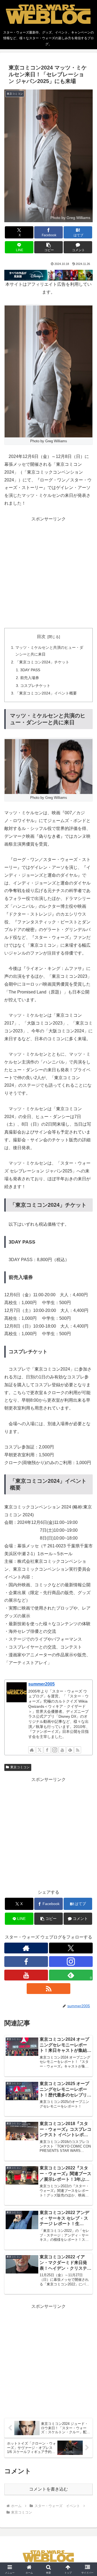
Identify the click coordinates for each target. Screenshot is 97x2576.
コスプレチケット (35, 686)
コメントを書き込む (48, 2489)
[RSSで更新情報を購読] (78, 1750)
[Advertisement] (48, 571)
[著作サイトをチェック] (32, 1750)
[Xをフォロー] (40, 1750)
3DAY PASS (30, 670)
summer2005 (41, 1684)
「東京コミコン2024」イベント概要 (46, 693)
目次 (41, 636)
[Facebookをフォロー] (47, 1750)
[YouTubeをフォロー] (62, 1750)
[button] (49, 247)
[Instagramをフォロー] (55, 1750)
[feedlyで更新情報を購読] (70, 1750)
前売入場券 (30, 678)
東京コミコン (20, 1767)
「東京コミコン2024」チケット (42, 662)
